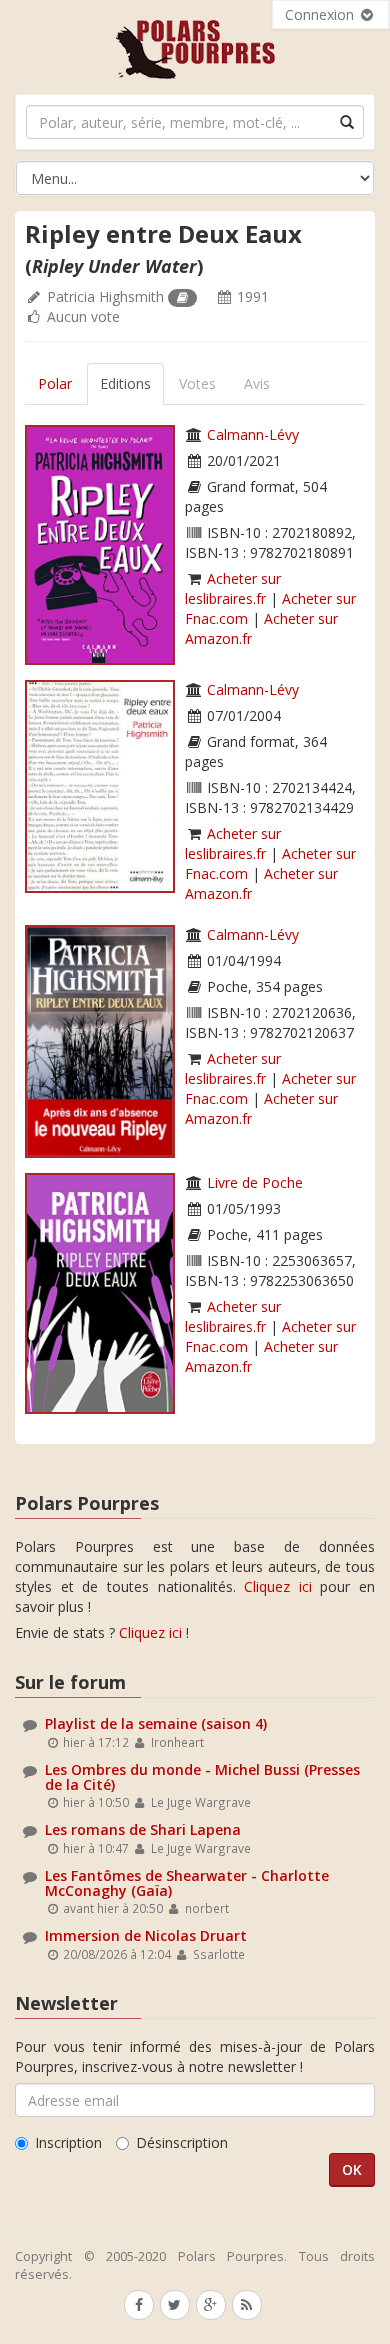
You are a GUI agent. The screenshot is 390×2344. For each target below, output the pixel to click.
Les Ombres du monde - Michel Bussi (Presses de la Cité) (202, 1777)
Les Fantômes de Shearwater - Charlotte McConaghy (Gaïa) (187, 1883)
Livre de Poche (255, 1182)
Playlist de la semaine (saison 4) (156, 1723)
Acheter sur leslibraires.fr (233, 588)
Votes (197, 383)
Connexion (321, 14)
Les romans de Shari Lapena (143, 1829)
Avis (257, 383)
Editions (125, 383)
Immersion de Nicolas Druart (146, 1935)
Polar (55, 383)
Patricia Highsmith (105, 296)
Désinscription (182, 2142)
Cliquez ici (278, 1586)
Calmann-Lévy (253, 434)
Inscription (68, 2142)
